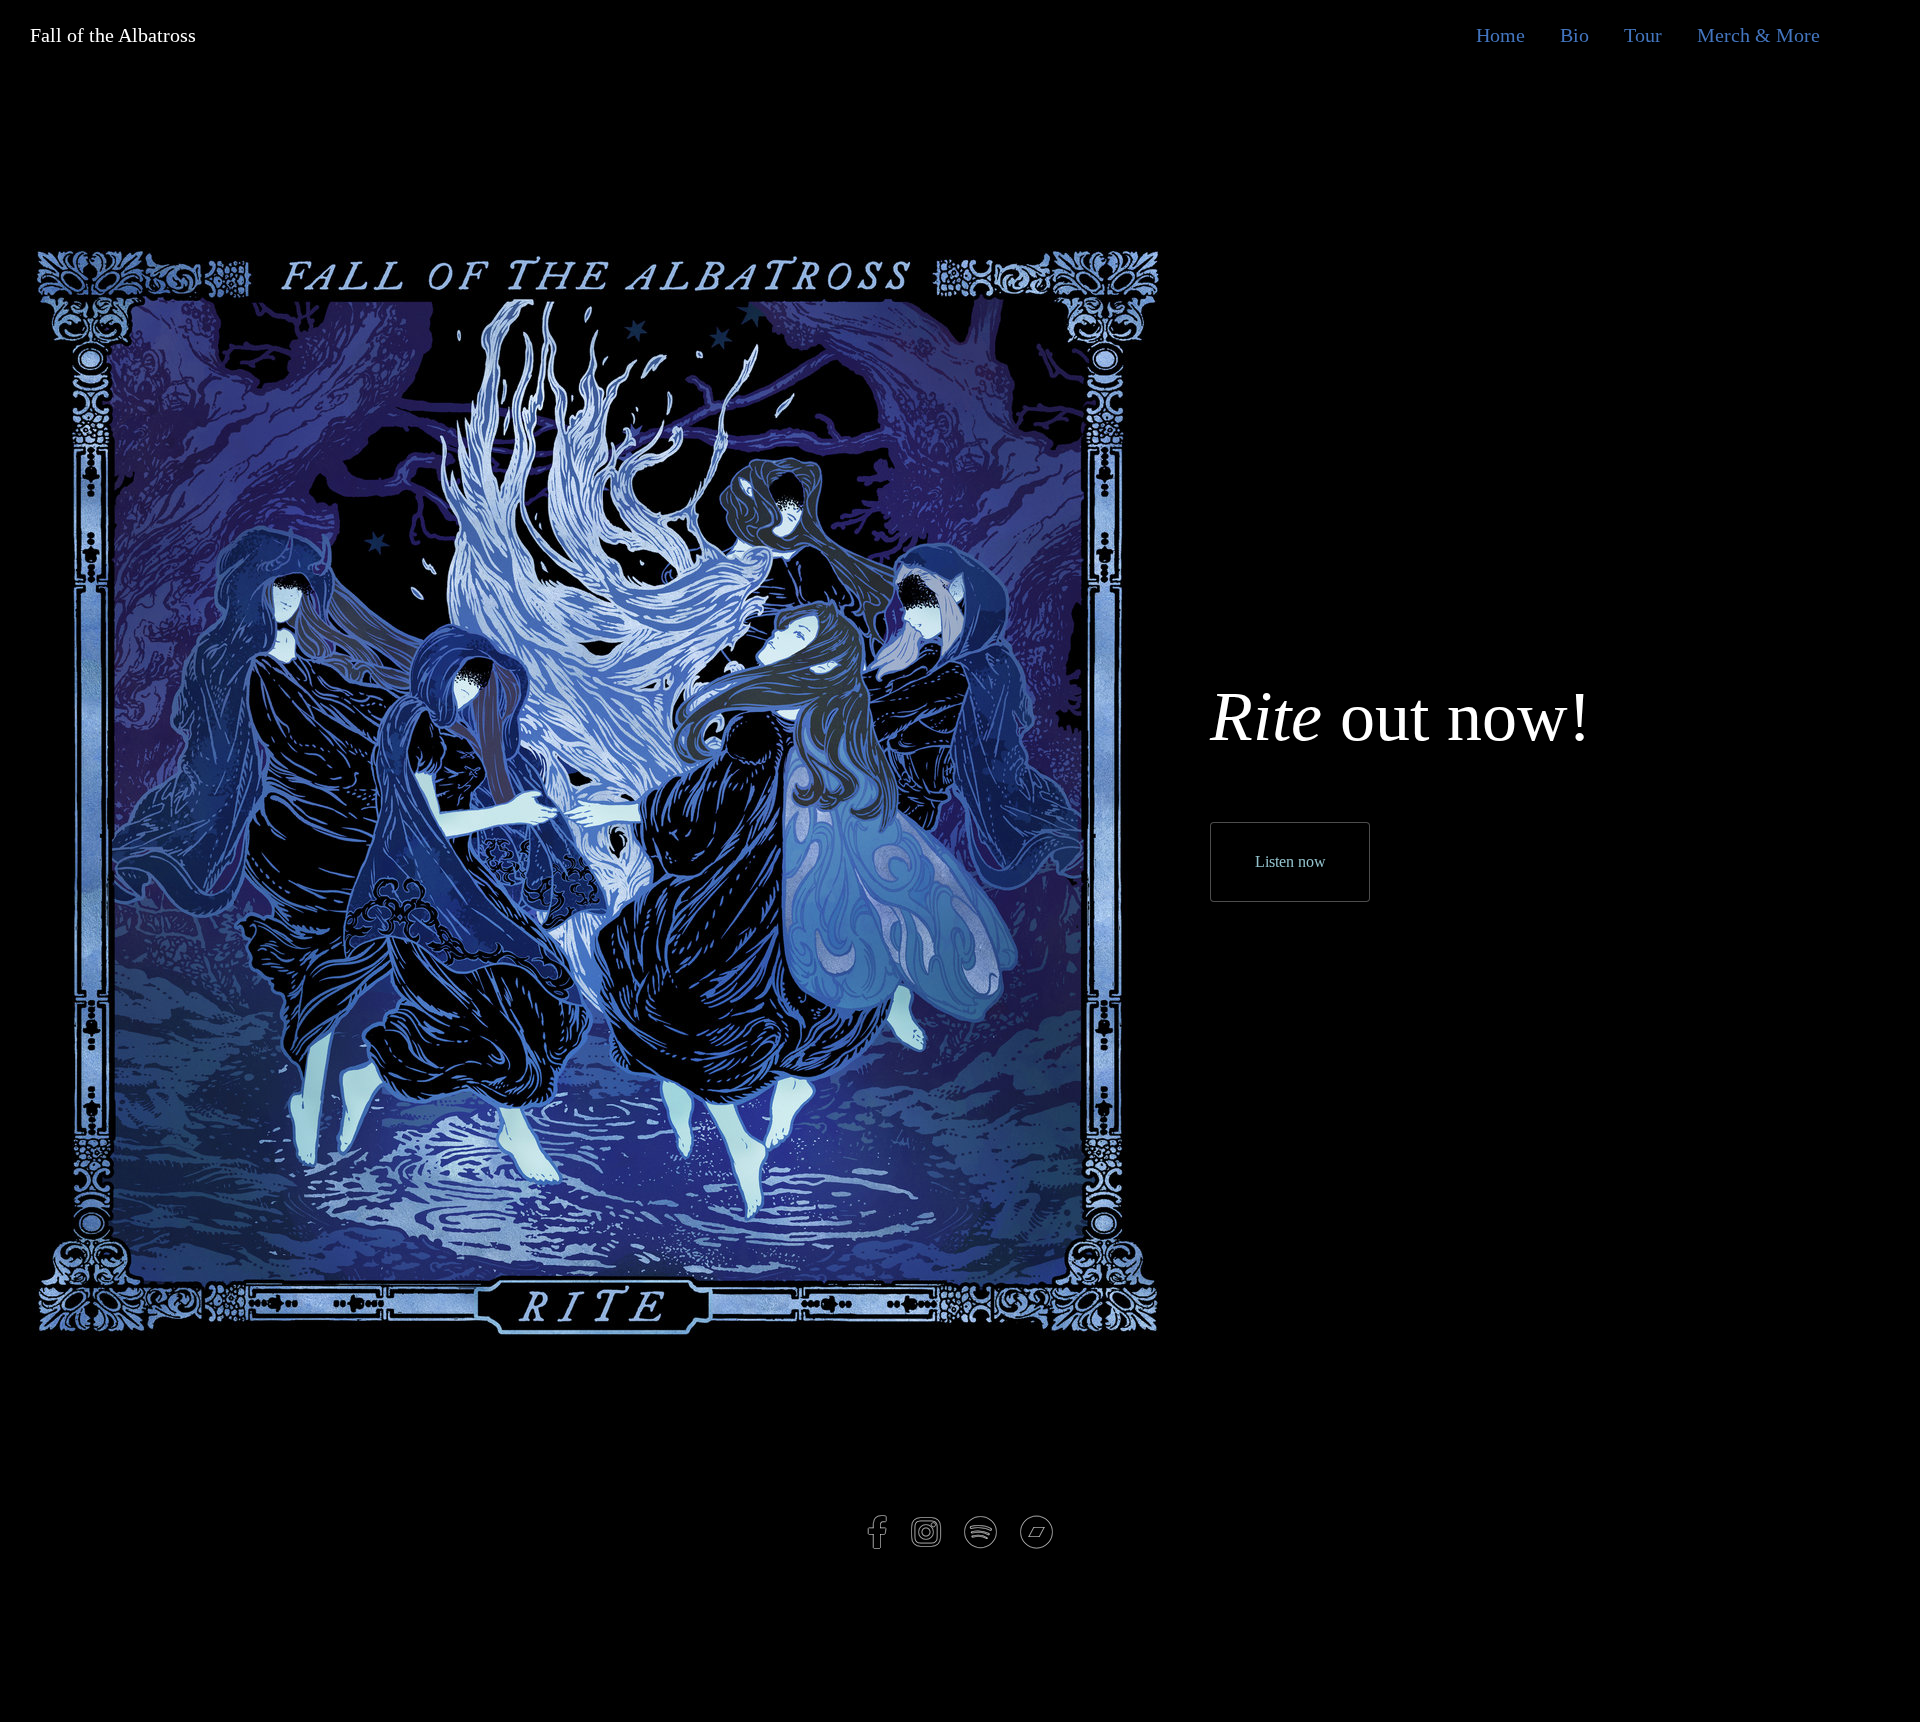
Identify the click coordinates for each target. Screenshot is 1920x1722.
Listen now (1290, 861)
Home (1500, 35)
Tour (1643, 35)
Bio (1574, 35)
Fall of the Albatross (98, 35)
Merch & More (1758, 35)
